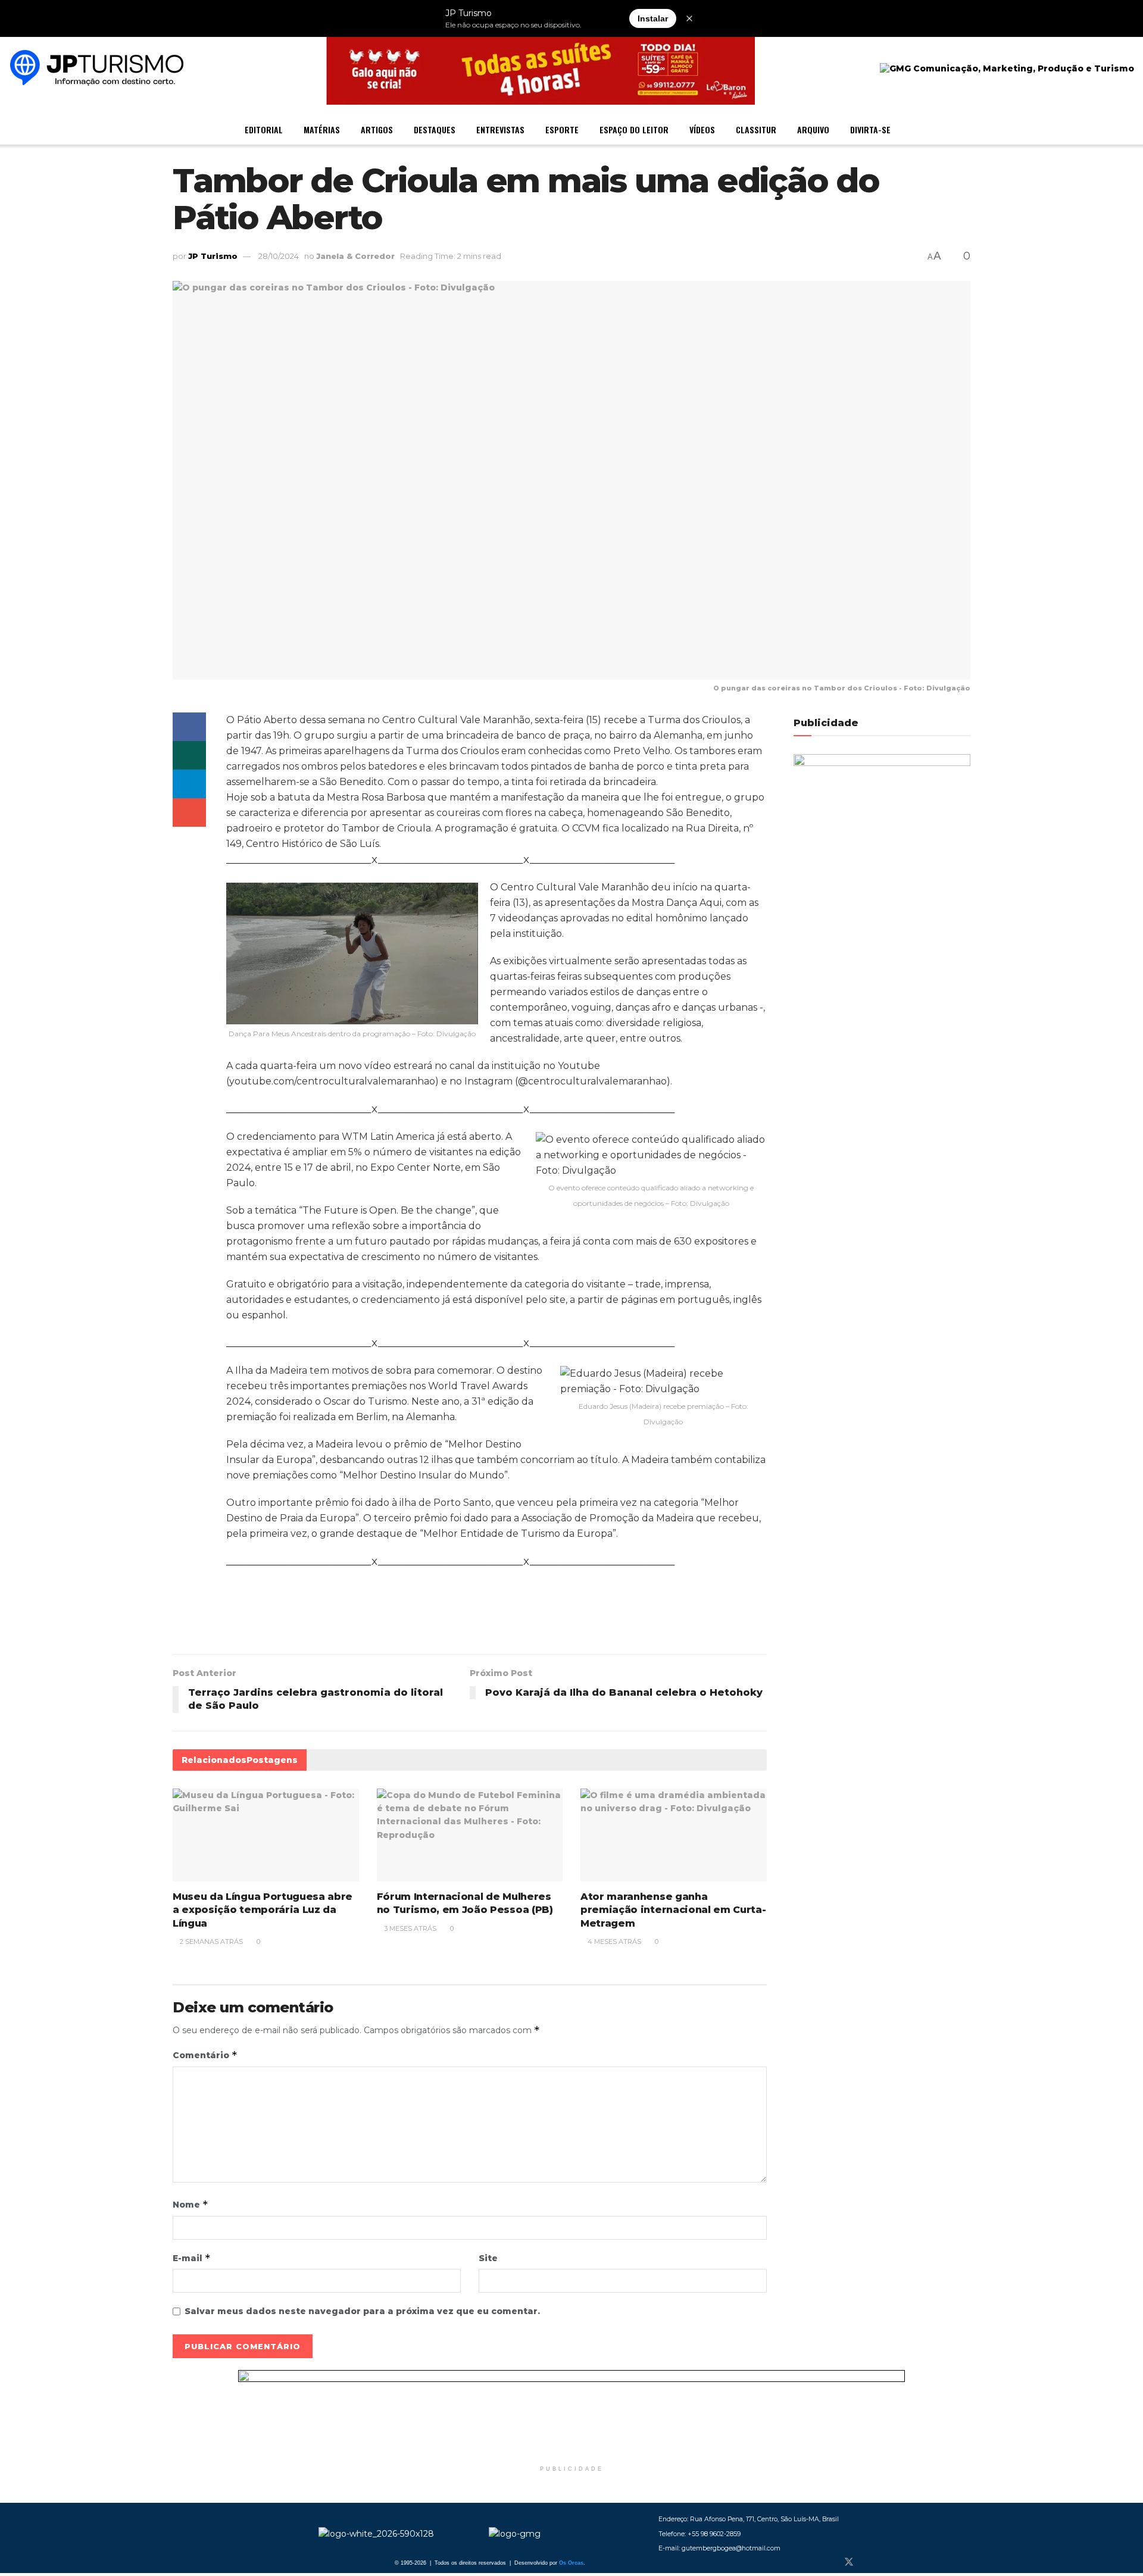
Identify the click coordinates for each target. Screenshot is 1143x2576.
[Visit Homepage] (97, 69)
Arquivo (813, 129)
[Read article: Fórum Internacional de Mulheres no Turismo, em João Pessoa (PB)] (470, 1835)
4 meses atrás (613, 1942)
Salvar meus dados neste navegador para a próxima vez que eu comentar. (362, 2311)
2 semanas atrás (210, 1942)
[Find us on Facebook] (829, 2562)
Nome (190, 2204)
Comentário (205, 2055)
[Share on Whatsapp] (189, 755)
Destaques (435, 129)
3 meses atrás (409, 1928)
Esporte (562, 129)
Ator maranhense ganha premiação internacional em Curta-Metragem (673, 1910)
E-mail (192, 2258)
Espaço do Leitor (634, 129)
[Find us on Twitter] (849, 2562)
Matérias (322, 129)
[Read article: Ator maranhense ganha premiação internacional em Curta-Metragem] (674, 1835)
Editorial (264, 129)
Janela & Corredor (355, 256)
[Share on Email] (189, 812)
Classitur (756, 129)
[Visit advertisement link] (571, 2415)
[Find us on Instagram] (869, 2562)
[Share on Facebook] (189, 727)
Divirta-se (870, 129)
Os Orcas (571, 2563)
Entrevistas (500, 129)
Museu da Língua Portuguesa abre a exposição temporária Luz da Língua (263, 1910)
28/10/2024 (279, 256)
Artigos (377, 129)
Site (488, 2258)
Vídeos (702, 129)
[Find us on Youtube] (888, 2562)
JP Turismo (213, 256)
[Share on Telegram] (189, 784)
